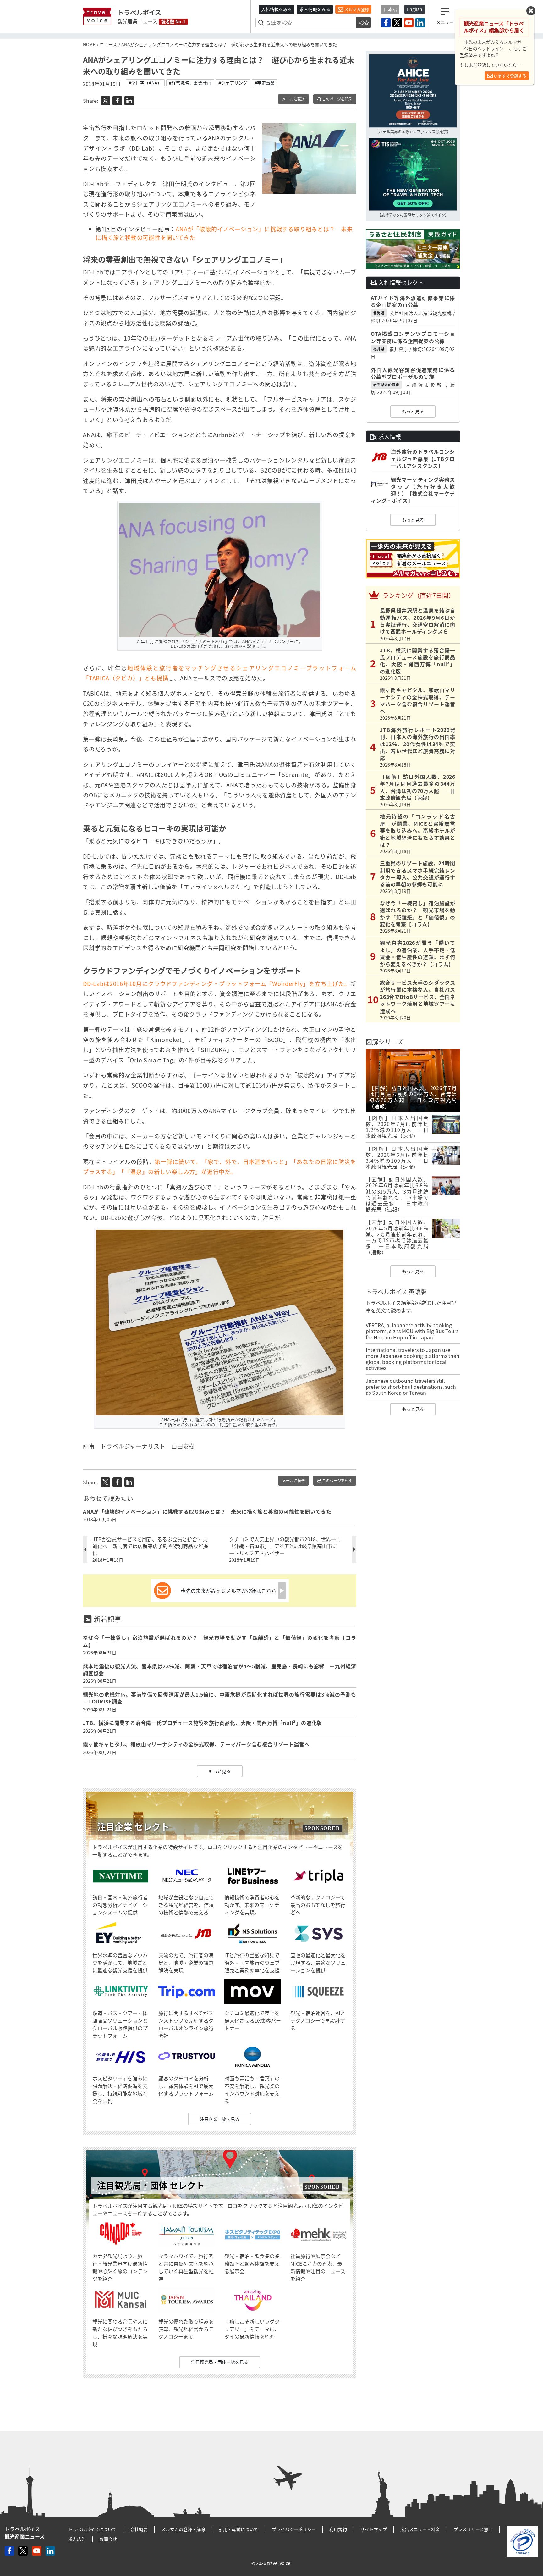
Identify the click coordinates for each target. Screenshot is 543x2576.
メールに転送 (293, 99)
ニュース (108, 44)
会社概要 (139, 2529)
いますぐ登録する (510, 76)
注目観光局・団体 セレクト (151, 2185)
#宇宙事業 (265, 83)
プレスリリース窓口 (473, 2529)
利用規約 (338, 2529)
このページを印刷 (337, 99)
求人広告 (77, 2539)
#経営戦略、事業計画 (190, 83)
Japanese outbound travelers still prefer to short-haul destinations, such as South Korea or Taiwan (411, 1387)
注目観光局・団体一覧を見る (220, 2362)
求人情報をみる (315, 9)
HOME (89, 44)
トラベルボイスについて (92, 2529)
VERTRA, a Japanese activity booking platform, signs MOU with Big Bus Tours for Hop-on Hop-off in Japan (412, 1331)
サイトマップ (374, 2529)
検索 (364, 23)
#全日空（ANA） (145, 83)
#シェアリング (233, 83)
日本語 (390, 9)
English (415, 9)
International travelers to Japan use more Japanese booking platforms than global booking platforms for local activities (413, 1359)
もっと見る (220, 1771)
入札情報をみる (277, 9)
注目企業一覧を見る (220, 2119)
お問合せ (108, 2539)
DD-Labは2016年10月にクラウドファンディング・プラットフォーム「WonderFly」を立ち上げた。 (217, 984)
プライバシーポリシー (294, 2529)
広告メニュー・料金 (420, 2529)
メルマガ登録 (356, 9)
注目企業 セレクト (133, 1827)
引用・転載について (239, 2529)
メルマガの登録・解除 (183, 2529)
